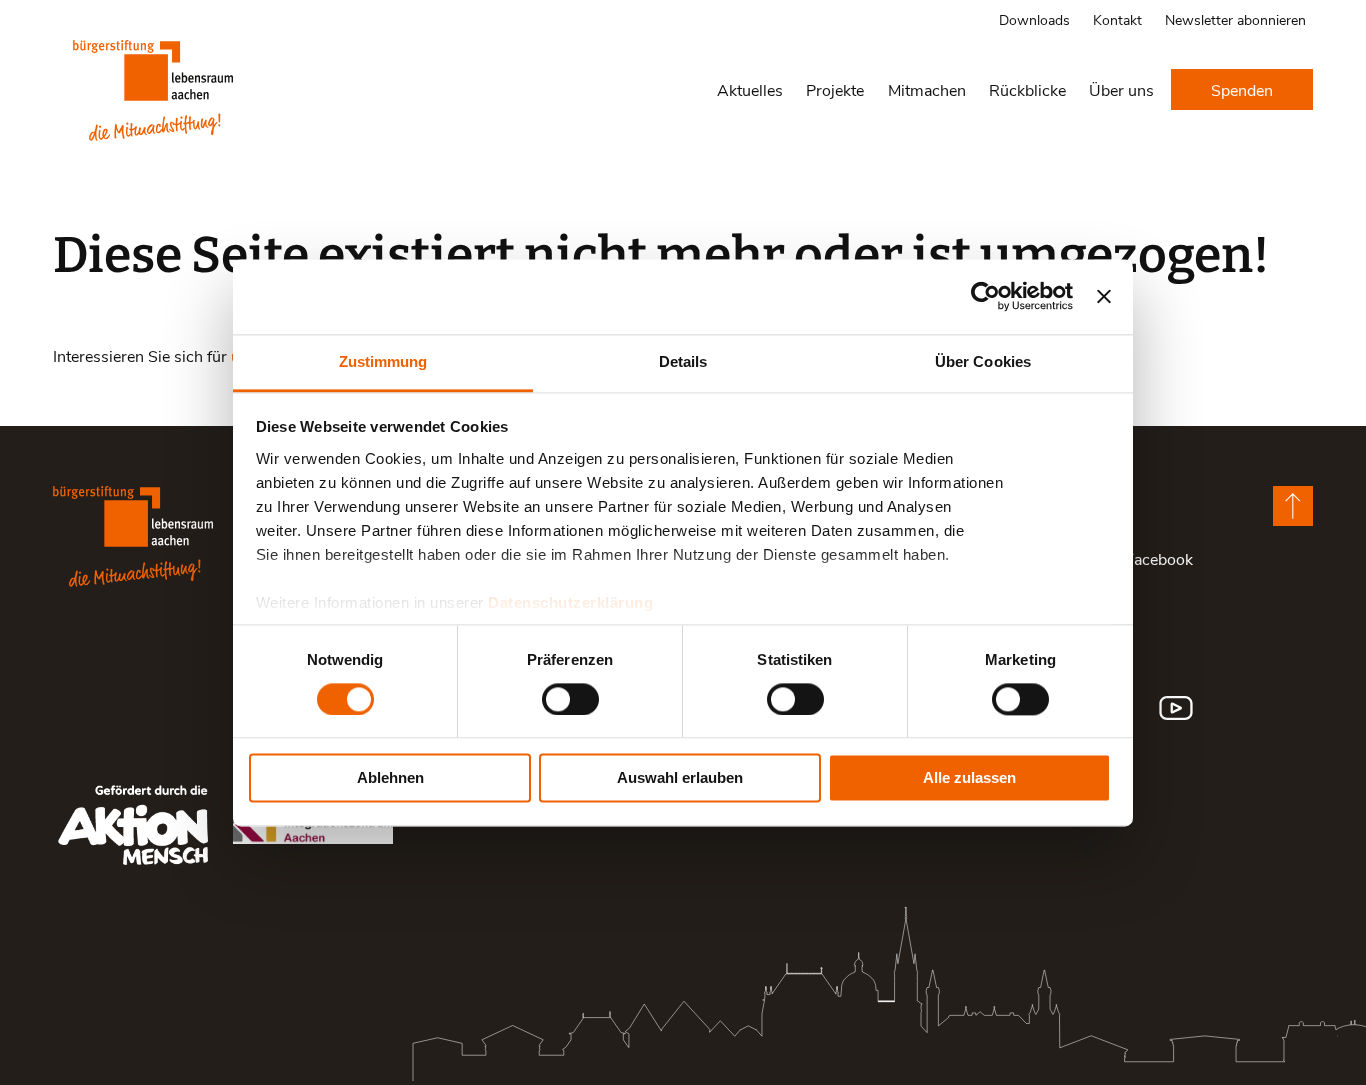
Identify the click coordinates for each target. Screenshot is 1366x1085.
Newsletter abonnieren (1235, 19)
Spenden (1242, 89)
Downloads (1034, 19)
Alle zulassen (969, 778)
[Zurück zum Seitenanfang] (1293, 506)
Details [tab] (683, 361)
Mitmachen (927, 89)
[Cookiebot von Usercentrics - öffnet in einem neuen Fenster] (985, 296)
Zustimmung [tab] (383, 361)
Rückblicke (1027, 89)
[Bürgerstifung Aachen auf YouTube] (1176, 708)
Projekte (835, 89)
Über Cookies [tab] (983, 361)
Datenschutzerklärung (570, 602)
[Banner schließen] (1104, 296)
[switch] (570, 699)
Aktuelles (750, 89)
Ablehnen (390, 778)
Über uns (1121, 89)
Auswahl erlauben (680, 778)
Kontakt (1117, 19)
